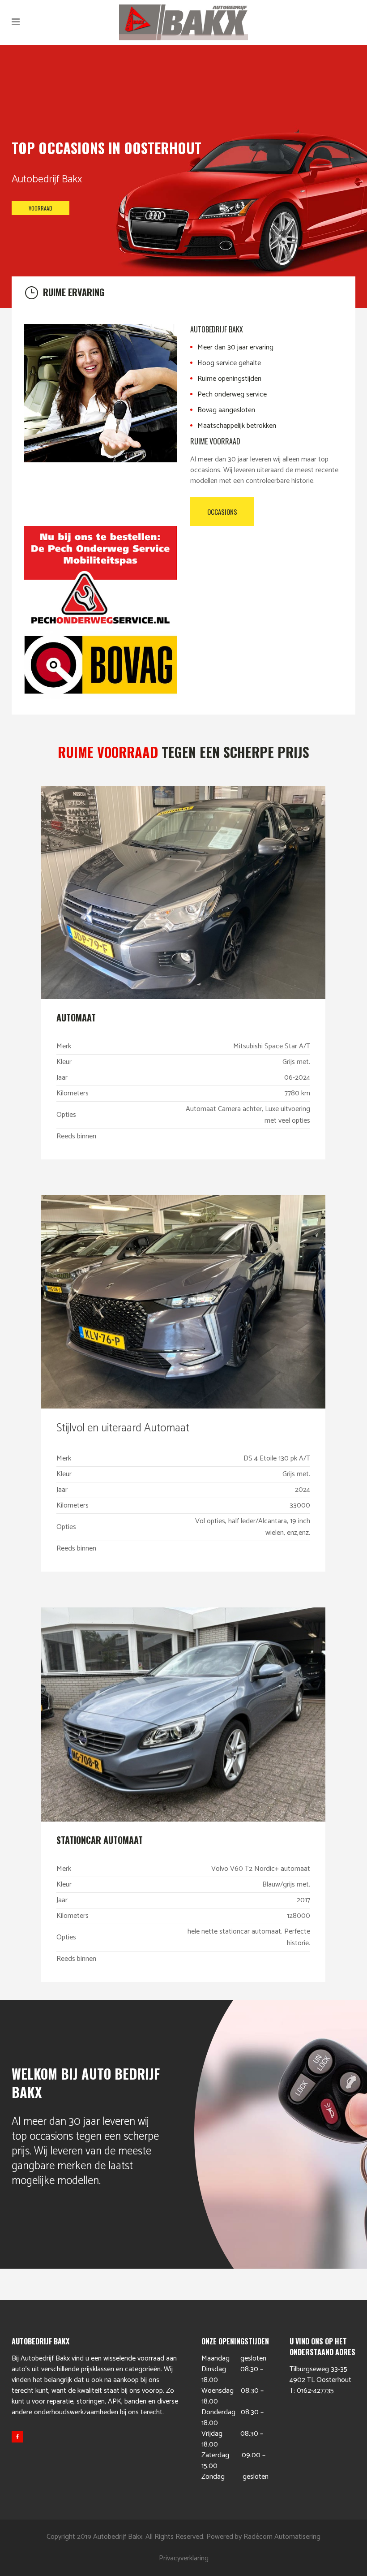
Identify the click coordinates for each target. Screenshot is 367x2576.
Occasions (222, 512)
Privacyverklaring (184, 2558)
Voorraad (41, 208)
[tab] (183, 292)
